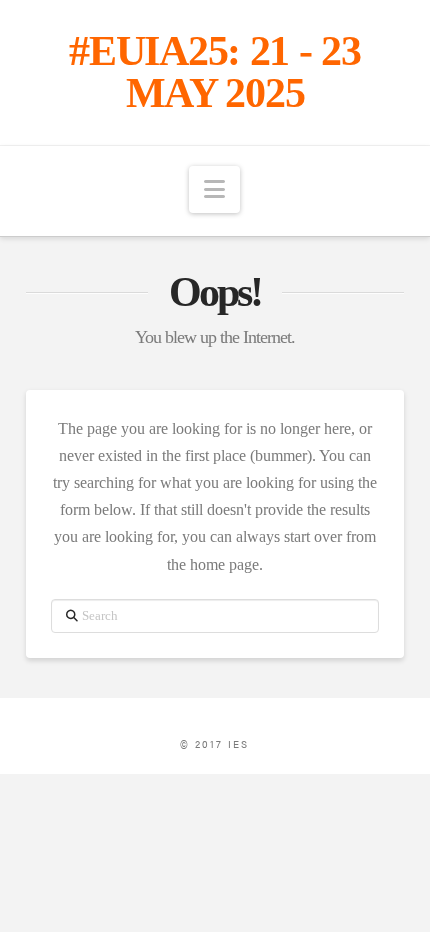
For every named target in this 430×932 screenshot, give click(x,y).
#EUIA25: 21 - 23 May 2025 (215, 72)
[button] (214, 189)
